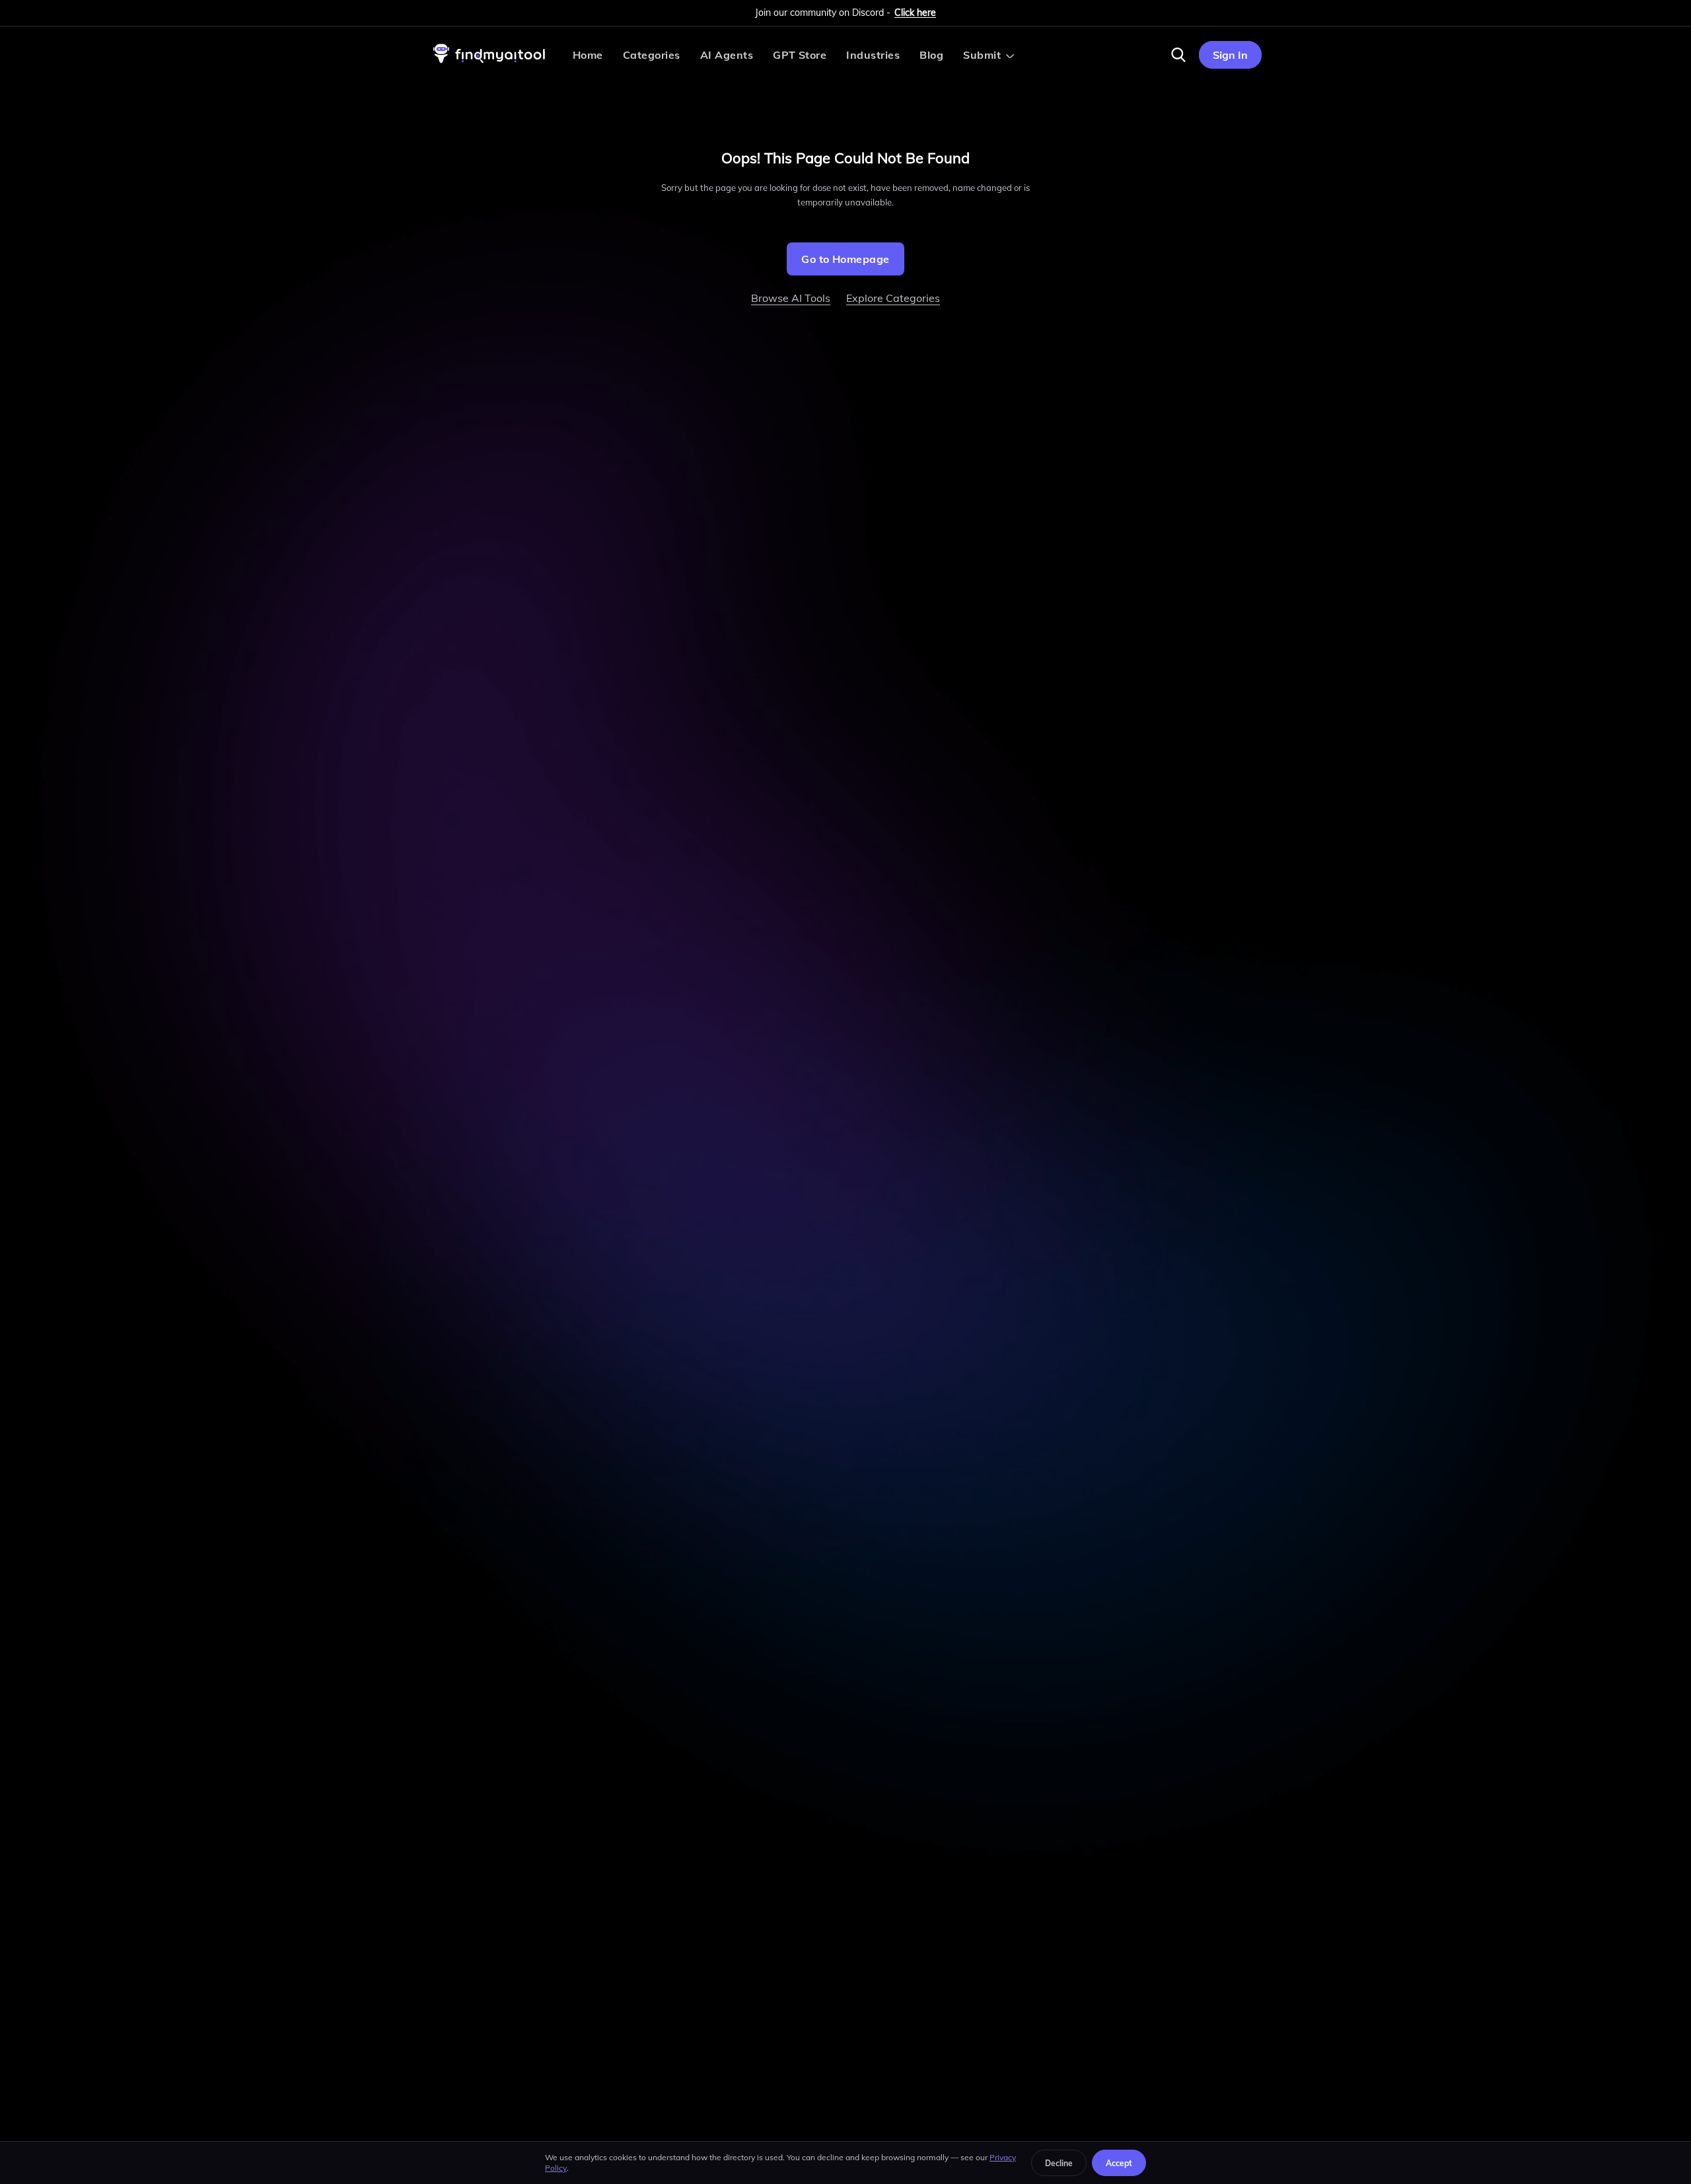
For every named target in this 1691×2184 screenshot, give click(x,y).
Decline (1059, 2163)
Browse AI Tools (791, 298)
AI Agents (727, 55)
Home (588, 55)
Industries (873, 55)
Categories (652, 55)
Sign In (1230, 55)
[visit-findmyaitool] (489, 63)
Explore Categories (893, 298)
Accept (1119, 2163)
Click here (915, 13)
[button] (1178, 55)
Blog (931, 55)
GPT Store (800, 55)
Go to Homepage (845, 259)
